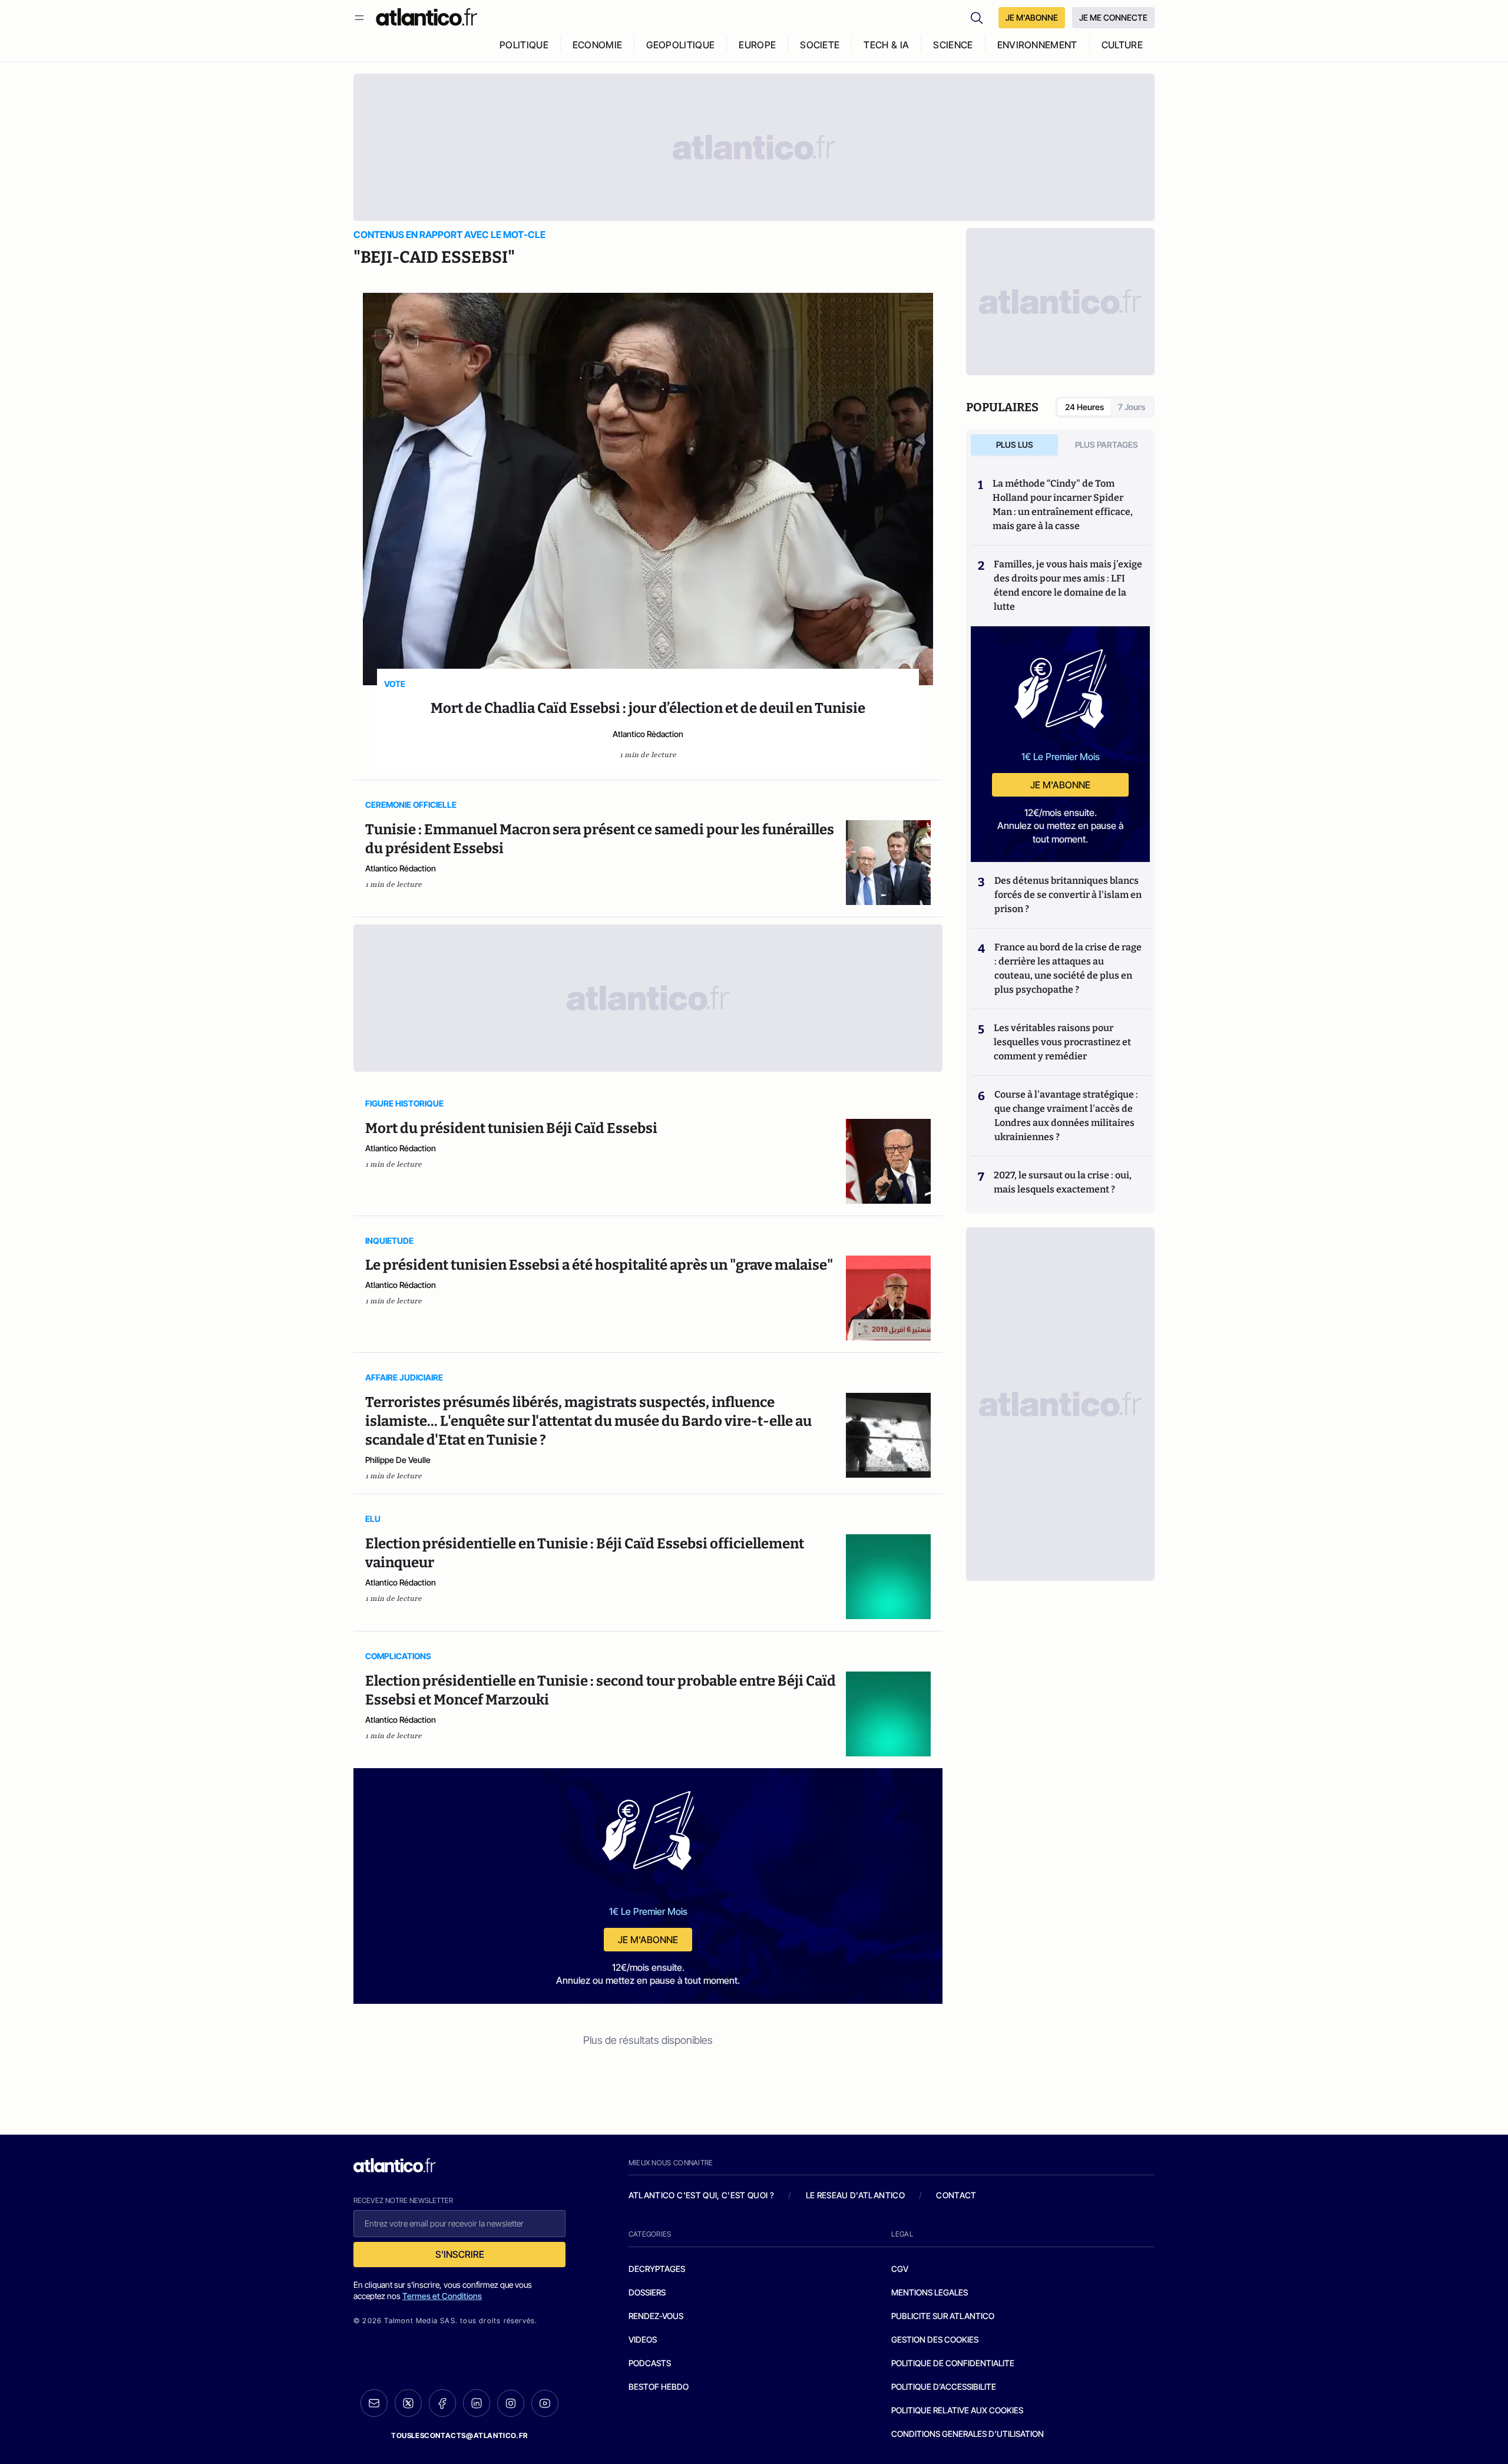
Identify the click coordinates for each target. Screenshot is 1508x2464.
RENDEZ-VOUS (656, 2316)
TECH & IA (886, 45)
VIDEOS (643, 2339)
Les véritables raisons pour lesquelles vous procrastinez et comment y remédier (1062, 1042)
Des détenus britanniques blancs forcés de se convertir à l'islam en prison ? (1068, 895)
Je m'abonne (648, 1940)
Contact (956, 2195)
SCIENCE (953, 45)
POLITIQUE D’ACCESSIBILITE (944, 2387)
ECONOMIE (598, 45)
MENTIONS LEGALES (930, 2292)
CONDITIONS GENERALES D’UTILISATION (968, 2434)
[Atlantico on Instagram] (511, 2403)
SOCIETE (820, 45)
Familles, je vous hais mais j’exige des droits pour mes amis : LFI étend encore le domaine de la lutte (1068, 585)
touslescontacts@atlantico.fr (459, 2435)
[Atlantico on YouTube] (545, 2403)
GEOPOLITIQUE (680, 45)
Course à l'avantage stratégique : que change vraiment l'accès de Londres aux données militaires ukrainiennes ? (1066, 1116)
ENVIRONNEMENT (1037, 45)
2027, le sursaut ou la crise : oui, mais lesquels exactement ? (1063, 1182)
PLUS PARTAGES (1107, 445)
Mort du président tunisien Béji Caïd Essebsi (511, 1128)
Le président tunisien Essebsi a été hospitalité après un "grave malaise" (599, 1265)
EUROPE (757, 45)
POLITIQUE (524, 45)
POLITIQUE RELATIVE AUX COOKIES (957, 2410)
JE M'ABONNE (1032, 17)
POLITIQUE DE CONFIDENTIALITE (953, 2363)
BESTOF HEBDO (659, 2387)
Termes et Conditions (442, 2296)
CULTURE (1122, 45)
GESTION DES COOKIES (935, 2339)
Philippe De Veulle (398, 1460)
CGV (900, 2269)
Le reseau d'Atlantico (855, 2195)
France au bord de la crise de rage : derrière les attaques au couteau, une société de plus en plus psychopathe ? (1068, 968)
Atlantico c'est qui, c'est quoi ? (702, 2195)
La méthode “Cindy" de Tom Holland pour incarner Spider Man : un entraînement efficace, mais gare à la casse (1063, 505)
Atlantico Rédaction (648, 734)
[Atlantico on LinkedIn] (477, 2403)
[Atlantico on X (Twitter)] (408, 2403)
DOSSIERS (647, 2292)
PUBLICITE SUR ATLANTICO (943, 2316)
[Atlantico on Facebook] (442, 2403)
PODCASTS (650, 2363)
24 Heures (1084, 407)
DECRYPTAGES (657, 2269)
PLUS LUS (1015, 445)
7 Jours (1132, 407)
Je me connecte (1113, 17)
